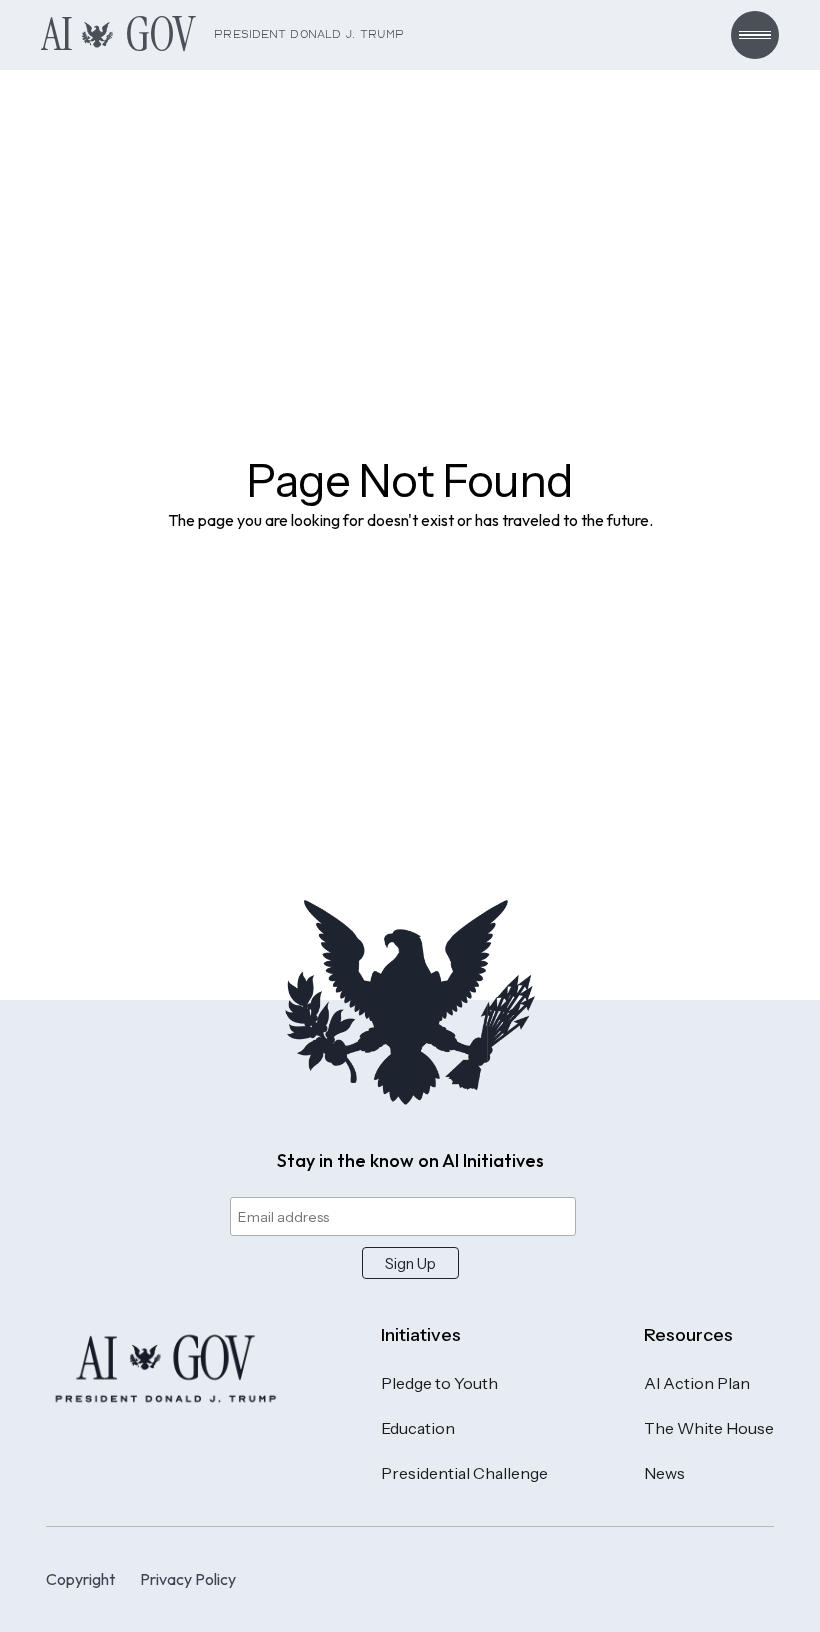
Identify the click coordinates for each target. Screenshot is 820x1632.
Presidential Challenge (464, 1473)
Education (418, 1428)
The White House (709, 1428)
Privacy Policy (188, 1579)
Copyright (80, 1579)
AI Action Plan (697, 1383)
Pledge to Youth (439, 1383)
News (664, 1473)
